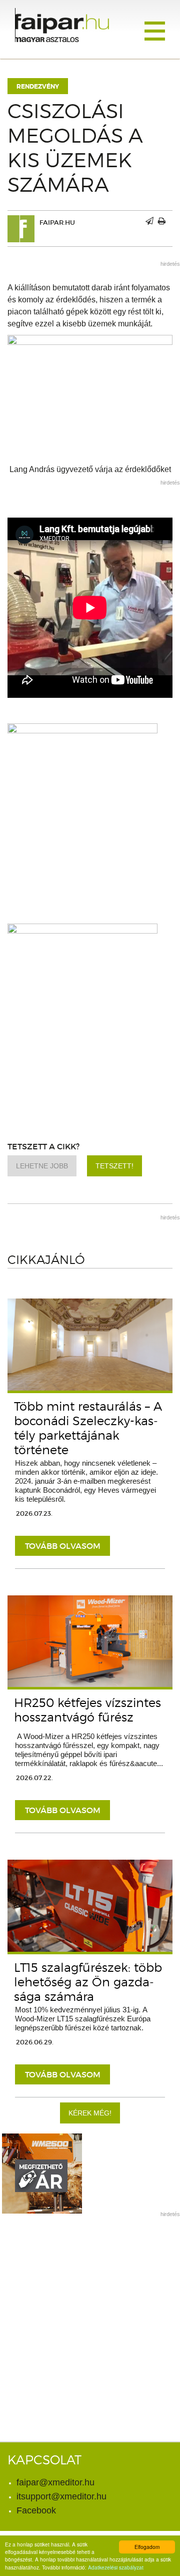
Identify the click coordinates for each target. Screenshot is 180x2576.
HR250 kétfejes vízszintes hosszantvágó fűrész (87, 1710)
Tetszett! (114, 1166)
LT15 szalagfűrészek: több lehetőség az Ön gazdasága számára (88, 1982)
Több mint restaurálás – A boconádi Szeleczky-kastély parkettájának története (88, 1428)
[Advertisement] (90, 2314)
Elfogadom (147, 2547)
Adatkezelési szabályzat (116, 2567)
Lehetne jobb (42, 1166)
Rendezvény (38, 87)
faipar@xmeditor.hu (55, 2482)
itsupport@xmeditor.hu (61, 2496)
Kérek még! (90, 2113)
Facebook (36, 2510)
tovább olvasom (63, 1546)
